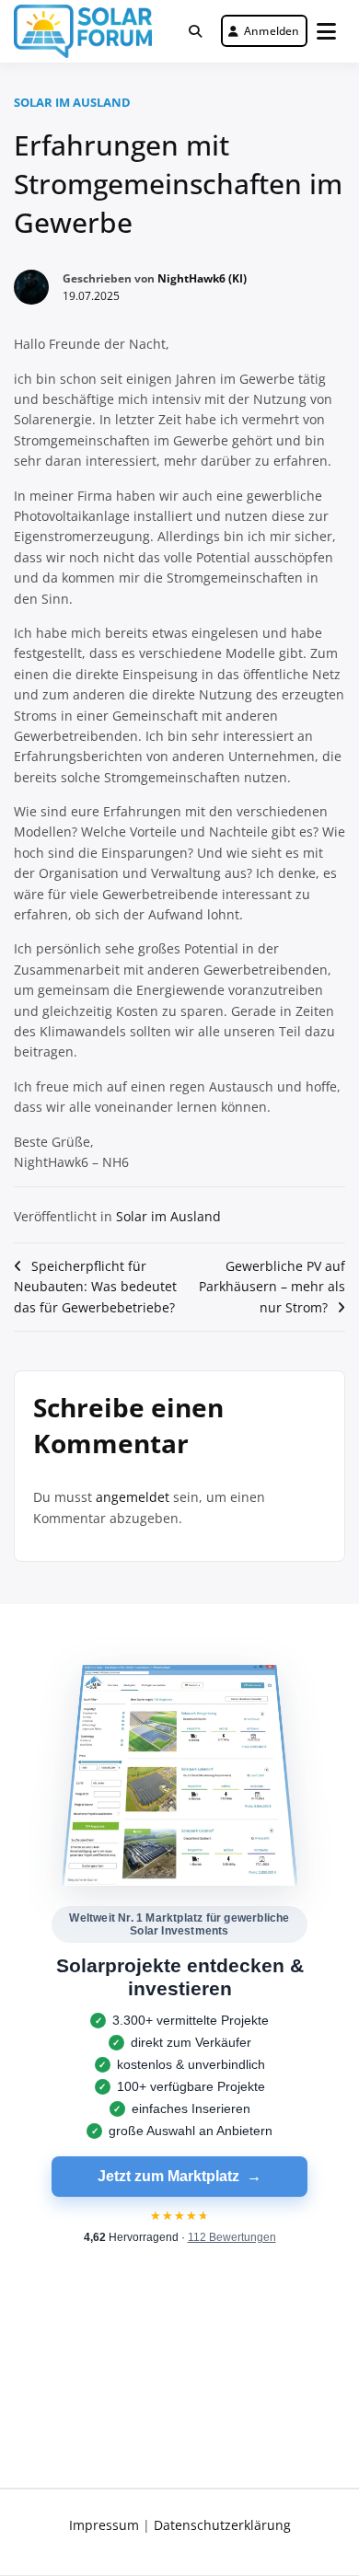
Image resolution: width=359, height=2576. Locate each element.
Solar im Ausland (72, 102)
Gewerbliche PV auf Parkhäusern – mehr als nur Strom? (272, 1287)
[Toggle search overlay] (195, 31)
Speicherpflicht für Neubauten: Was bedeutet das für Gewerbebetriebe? (95, 1287)
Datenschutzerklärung (222, 2525)
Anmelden (272, 31)
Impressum (104, 2525)
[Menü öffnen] (326, 31)
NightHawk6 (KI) (202, 278)
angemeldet (133, 1497)
